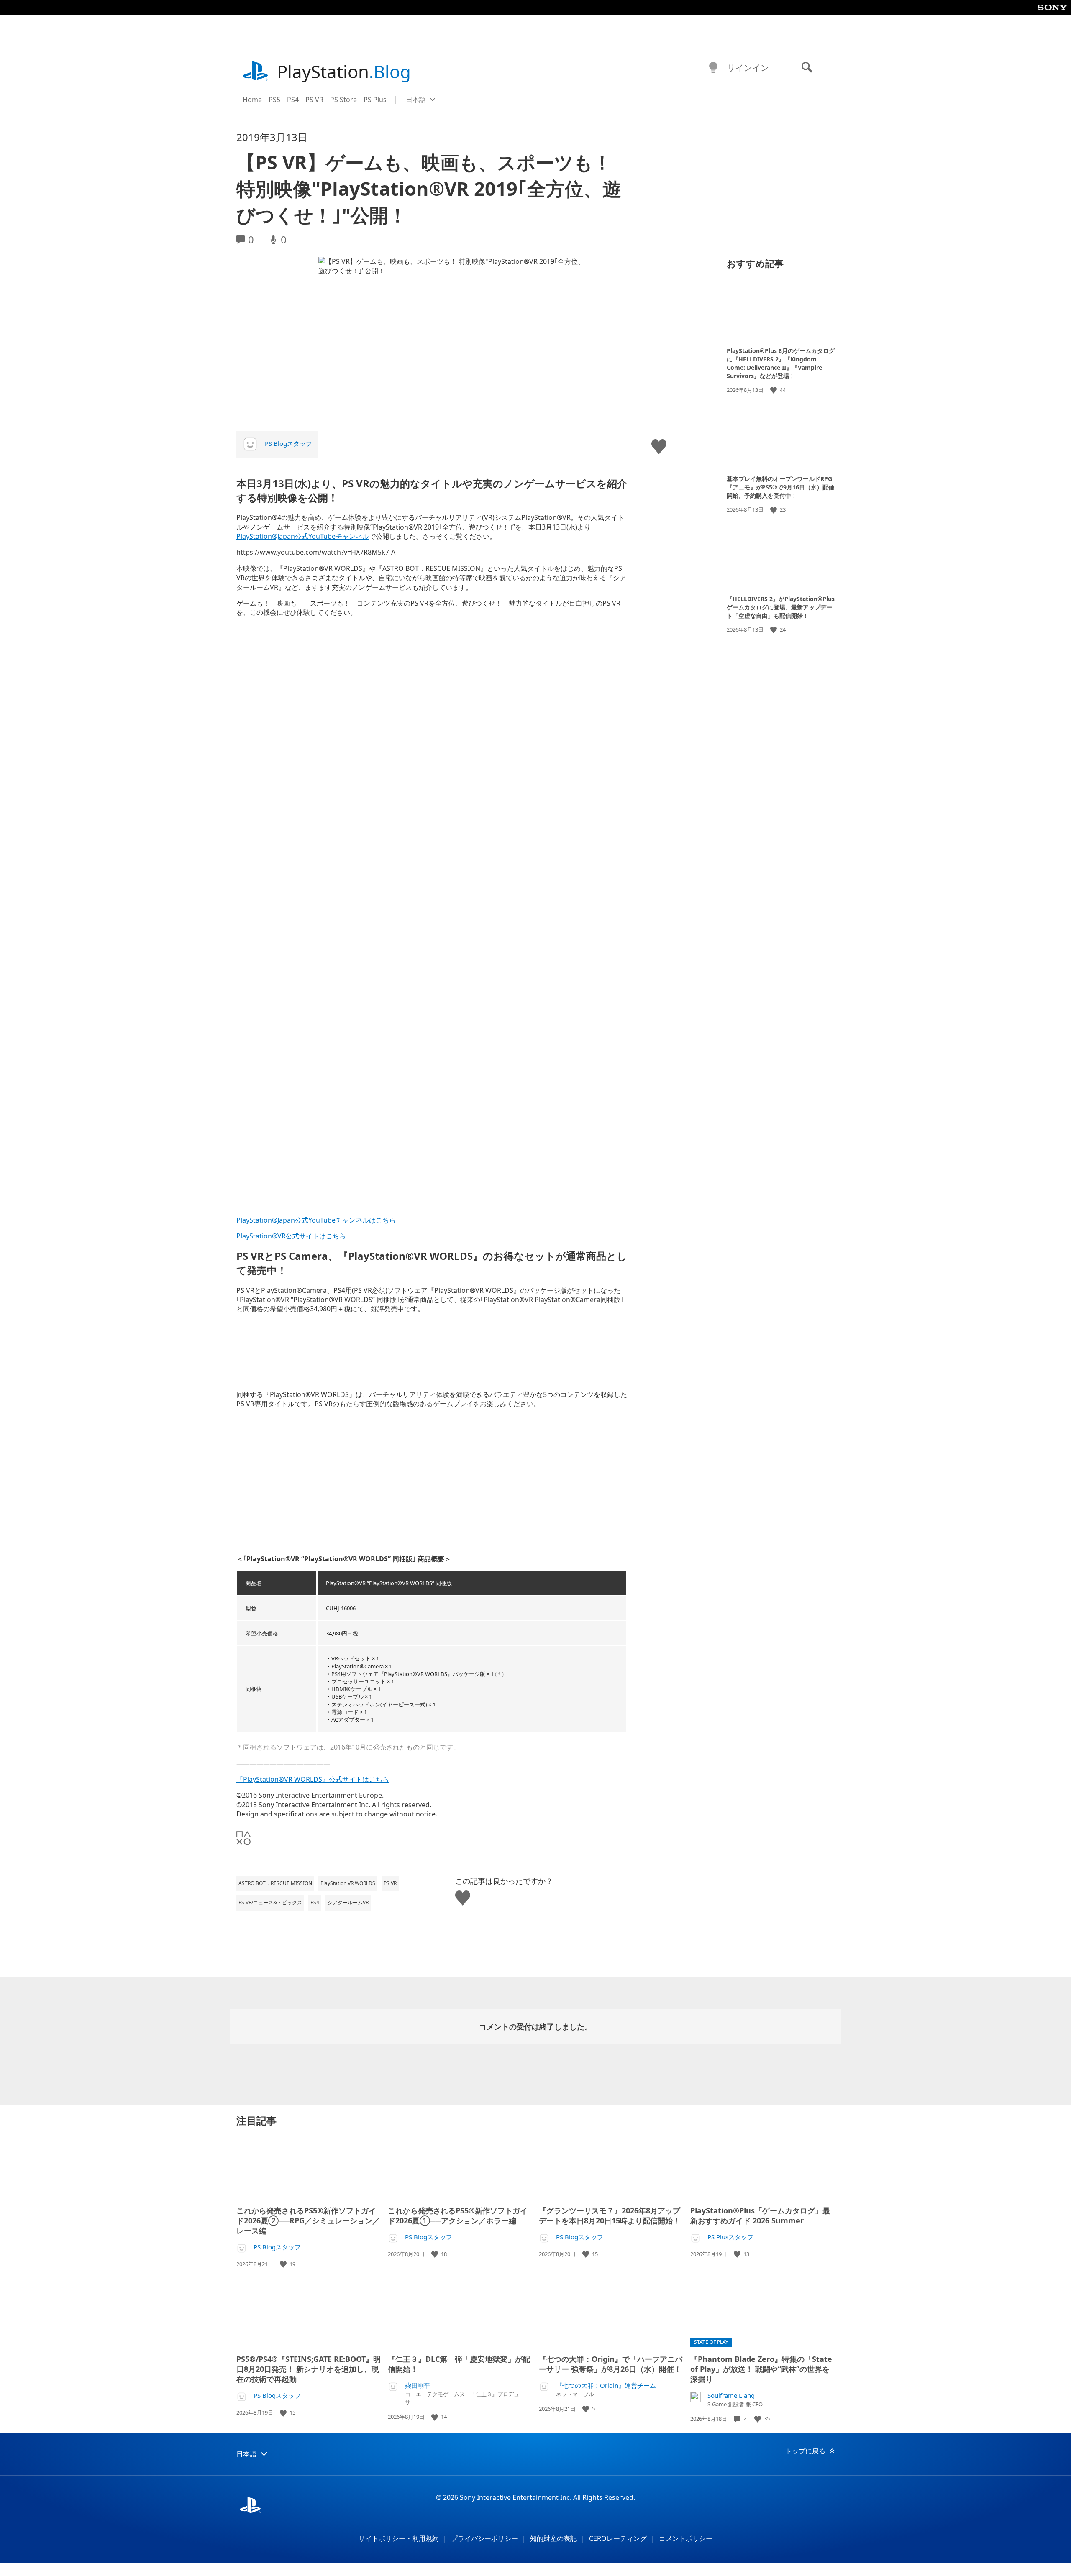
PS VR (314, 100)
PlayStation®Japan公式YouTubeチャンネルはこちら (316, 1220)
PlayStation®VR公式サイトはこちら (291, 1236)
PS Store (343, 100)
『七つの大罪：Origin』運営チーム (606, 2385)
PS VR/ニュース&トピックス (270, 1902)
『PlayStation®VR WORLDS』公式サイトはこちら (313, 1779)
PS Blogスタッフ (288, 443)
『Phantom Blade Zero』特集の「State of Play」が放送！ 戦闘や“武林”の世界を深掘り (761, 2369)
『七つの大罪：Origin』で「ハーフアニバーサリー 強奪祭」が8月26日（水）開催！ (611, 2364)
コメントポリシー (686, 2538)
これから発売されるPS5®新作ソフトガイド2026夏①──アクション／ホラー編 (458, 2215)
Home (252, 100)
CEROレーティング (618, 2538)
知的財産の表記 (553, 2538)
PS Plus (375, 100)
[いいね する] (774, 390)
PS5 (274, 100)
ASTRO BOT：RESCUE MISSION (275, 1883)
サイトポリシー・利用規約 (399, 2538)
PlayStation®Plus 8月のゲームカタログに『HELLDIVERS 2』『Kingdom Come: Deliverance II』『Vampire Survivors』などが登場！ (781, 363)
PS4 (293, 100)
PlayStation (344, 71)
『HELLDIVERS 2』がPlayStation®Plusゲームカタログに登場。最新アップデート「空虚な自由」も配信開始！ (781, 607)
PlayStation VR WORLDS (348, 1883)
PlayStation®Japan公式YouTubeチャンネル (303, 536)
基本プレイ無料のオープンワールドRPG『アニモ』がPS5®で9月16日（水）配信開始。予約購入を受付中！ (780, 487)
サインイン (748, 68)
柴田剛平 (418, 2385)
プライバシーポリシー (484, 2538)
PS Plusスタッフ (730, 2237)
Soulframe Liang (731, 2396)
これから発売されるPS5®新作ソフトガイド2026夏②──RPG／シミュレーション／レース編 (308, 2220)
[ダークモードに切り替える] (713, 68)
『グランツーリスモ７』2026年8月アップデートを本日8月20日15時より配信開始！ (610, 2215)
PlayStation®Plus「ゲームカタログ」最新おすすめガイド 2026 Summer (760, 2215)
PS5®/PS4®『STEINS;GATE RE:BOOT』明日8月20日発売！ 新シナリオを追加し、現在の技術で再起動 (309, 2369)
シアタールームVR (348, 1902)
